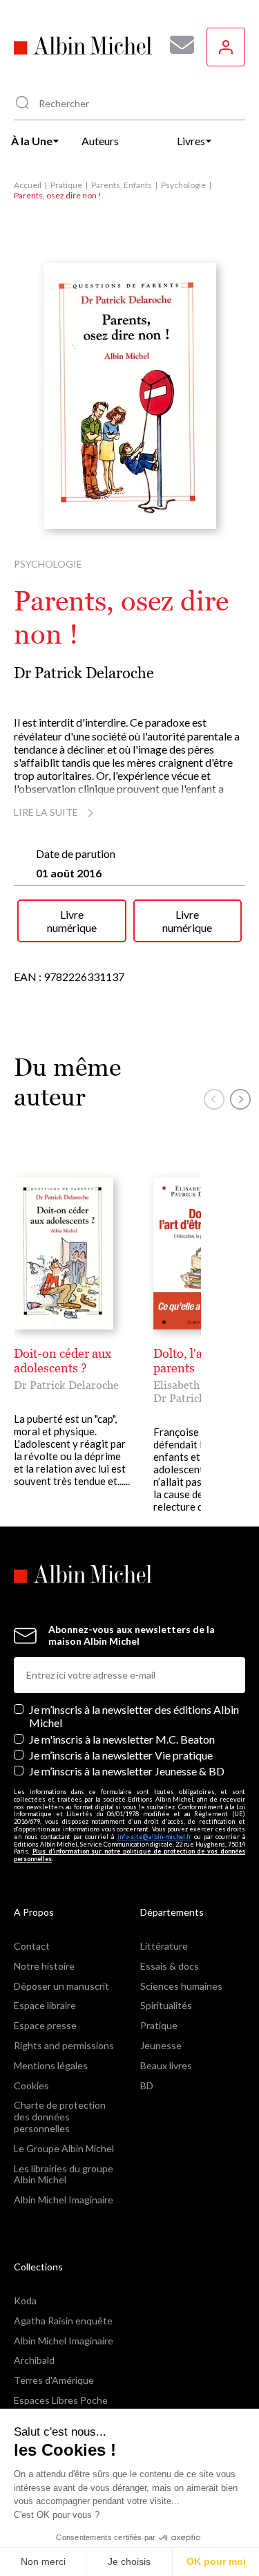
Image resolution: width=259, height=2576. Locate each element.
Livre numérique (72, 921)
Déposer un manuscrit (61, 1986)
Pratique (66, 185)
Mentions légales (51, 2065)
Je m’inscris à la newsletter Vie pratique (121, 1755)
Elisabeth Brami (193, 1385)
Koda (25, 2300)
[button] (214, 1099)
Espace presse (45, 2025)
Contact (32, 1946)
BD (147, 2085)
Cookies (31, 2085)
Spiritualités (166, 2005)
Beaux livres (166, 2065)
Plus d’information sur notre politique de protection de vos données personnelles (129, 1855)
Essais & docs (170, 1966)
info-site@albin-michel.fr (154, 1837)
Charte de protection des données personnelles (60, 2117)
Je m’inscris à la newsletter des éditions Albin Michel (134, 1716)
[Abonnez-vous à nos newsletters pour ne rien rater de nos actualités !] (177, 45)
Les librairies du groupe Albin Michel (64, 2174)
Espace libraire (45, 2005)
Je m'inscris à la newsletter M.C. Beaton (122, 1739)
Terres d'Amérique (54, 2380)
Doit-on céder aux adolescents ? (63, 1361)
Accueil (28, 185)
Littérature (164, 1946)
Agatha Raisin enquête (63, 2321)
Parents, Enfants (122, 185)
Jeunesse (161, 2045)
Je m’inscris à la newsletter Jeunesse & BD (127, 1771)
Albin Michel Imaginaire (64, 2200)
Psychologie (183, 185)
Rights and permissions (64, 2045)
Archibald (34, 2360)
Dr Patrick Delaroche (84, 673)
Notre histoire (44, 1966)
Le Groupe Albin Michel (64, 2148)
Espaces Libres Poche (61, 2400)
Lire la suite (46, 812)
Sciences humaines (181, 1986)
